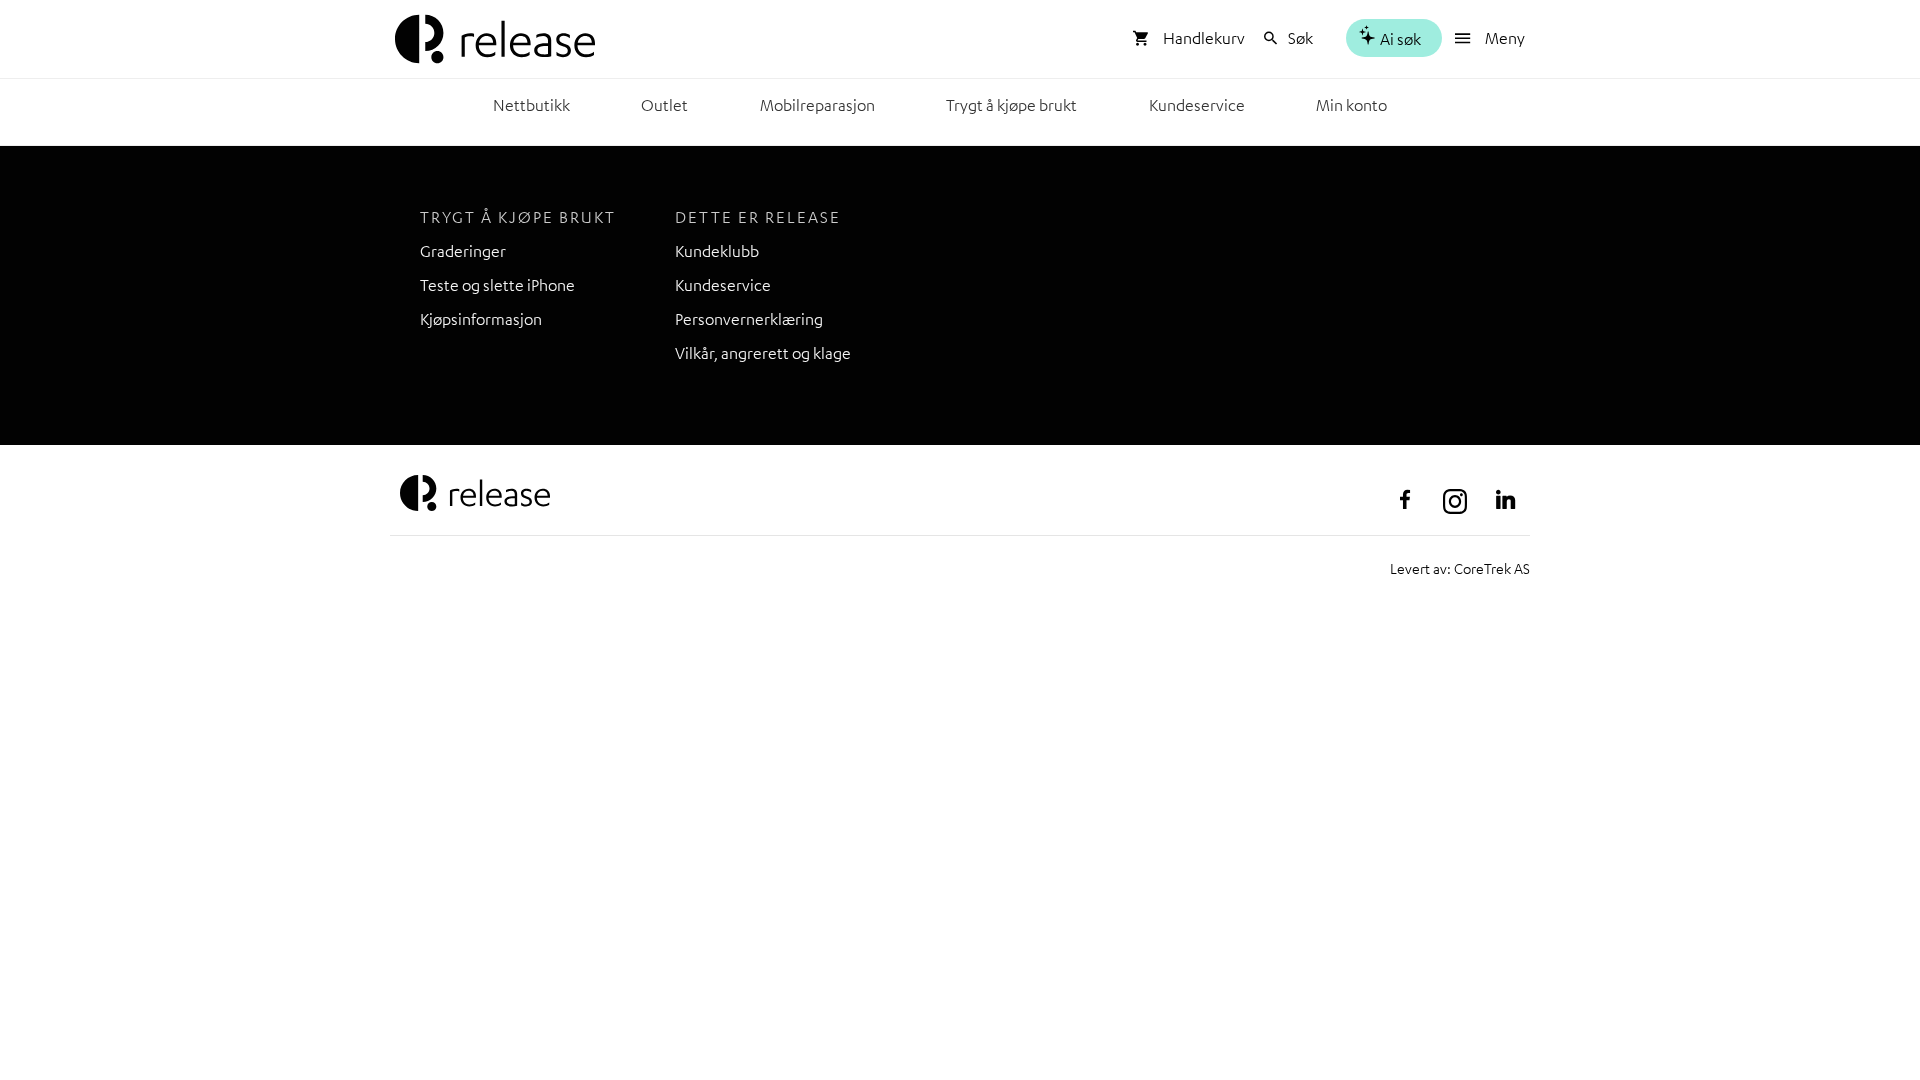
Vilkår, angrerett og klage (763, 353)
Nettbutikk (531, 105)
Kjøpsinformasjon (481, 319)
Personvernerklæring (749, 319)
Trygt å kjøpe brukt (1011, 105)
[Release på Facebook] (1405, 500)
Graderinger (463, 251)
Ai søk (1399, 39)
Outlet (664, 105)
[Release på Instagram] (1455, 500)
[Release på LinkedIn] (1505, 500)
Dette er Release (758, 217)
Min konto (1351, 105)
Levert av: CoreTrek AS (1460, 568)
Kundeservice (1197, 105)
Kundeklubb (717, 251)
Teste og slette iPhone (497, 285)
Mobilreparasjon (817, 105)
